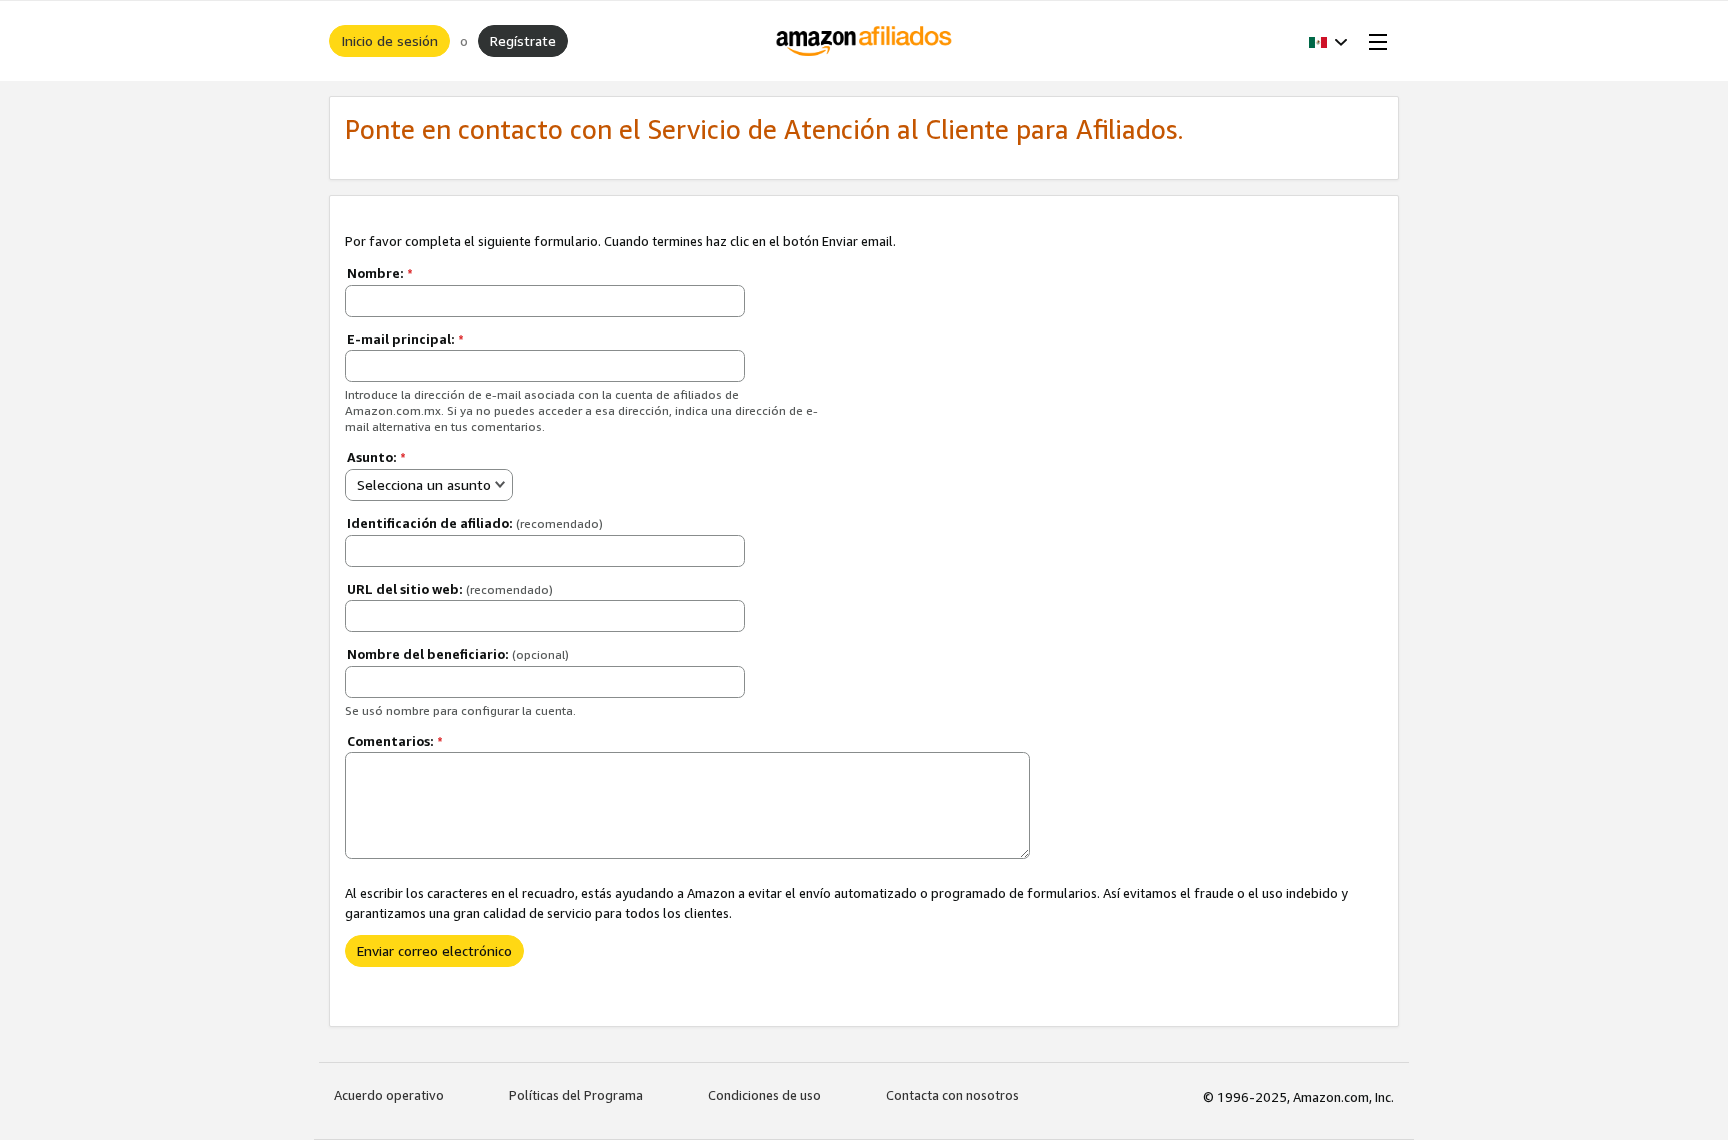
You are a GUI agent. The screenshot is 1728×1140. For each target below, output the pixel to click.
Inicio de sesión (389, 40)
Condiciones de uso (764, 1095)
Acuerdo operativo (389, 1095)
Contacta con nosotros (952, 1095)
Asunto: (376, 457)
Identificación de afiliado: (475, 523)
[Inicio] (864, 41)
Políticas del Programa (576, 1095)
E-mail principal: (405, 339)
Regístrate (523, 40)
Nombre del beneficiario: (458, 654)
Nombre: (380, 273)
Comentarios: (395, 741)
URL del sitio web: (450, 589)
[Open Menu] (1374, 41)
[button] (1328, 41)
